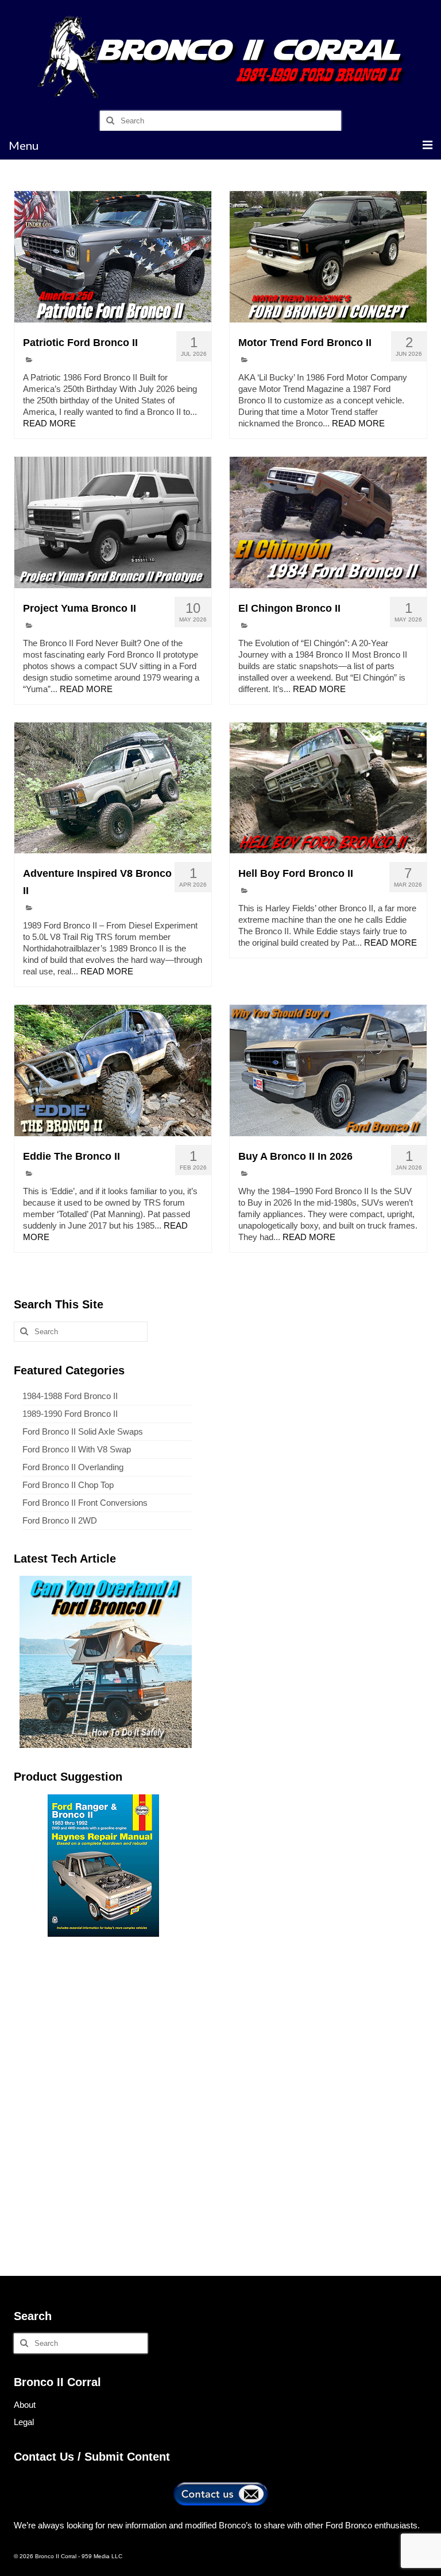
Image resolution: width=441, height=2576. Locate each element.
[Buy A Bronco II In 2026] (328, 1070)
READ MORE (49, 423)
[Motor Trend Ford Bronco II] (328, 257)
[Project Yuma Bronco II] (113, 522)
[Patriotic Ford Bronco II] (113, 257)
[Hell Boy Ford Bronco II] (328, 788)
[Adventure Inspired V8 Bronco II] (113, 788)
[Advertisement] (103, 2026)
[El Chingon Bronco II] (328, 522)
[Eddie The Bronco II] (113, 1070)
